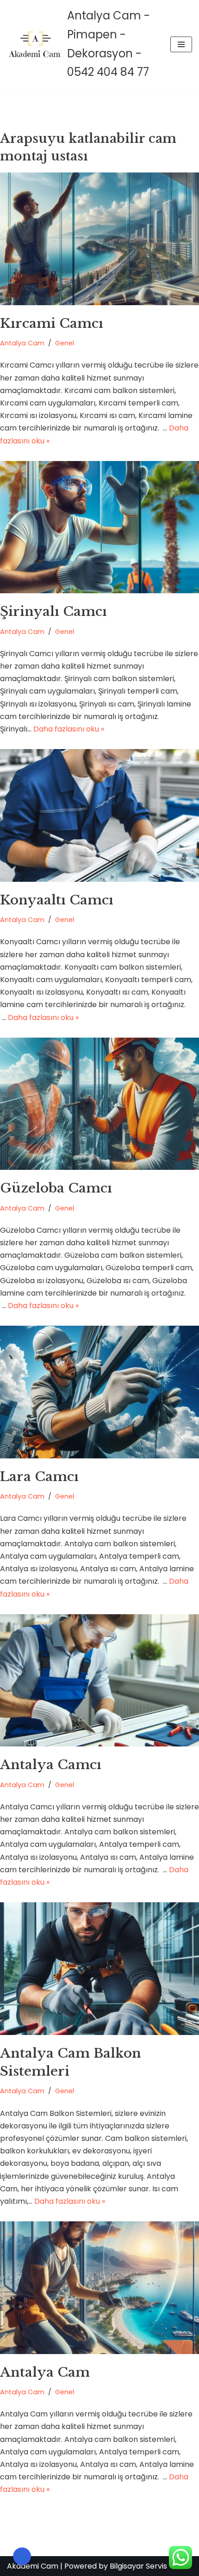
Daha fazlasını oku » (69, 729)
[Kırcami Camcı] (99, 239)
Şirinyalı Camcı (53, 612)
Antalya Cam (22, 343)
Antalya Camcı (51, 1765)
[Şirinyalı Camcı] (99, 527)
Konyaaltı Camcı (57, 900)
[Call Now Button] (22, 2556)
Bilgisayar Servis (138, 2566)
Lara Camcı (39, 1477)
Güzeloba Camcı (56, 1188)
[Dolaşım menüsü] (181, 44)
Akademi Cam (33, 2566)
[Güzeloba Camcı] (99, 1104)
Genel (65, 343)
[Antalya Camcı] (99, 1681)
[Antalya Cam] (99, 2288)
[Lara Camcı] (99, 1392)
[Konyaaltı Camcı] (99, 815)
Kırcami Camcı (52, 323)
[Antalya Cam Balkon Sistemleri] (99, 1969)
